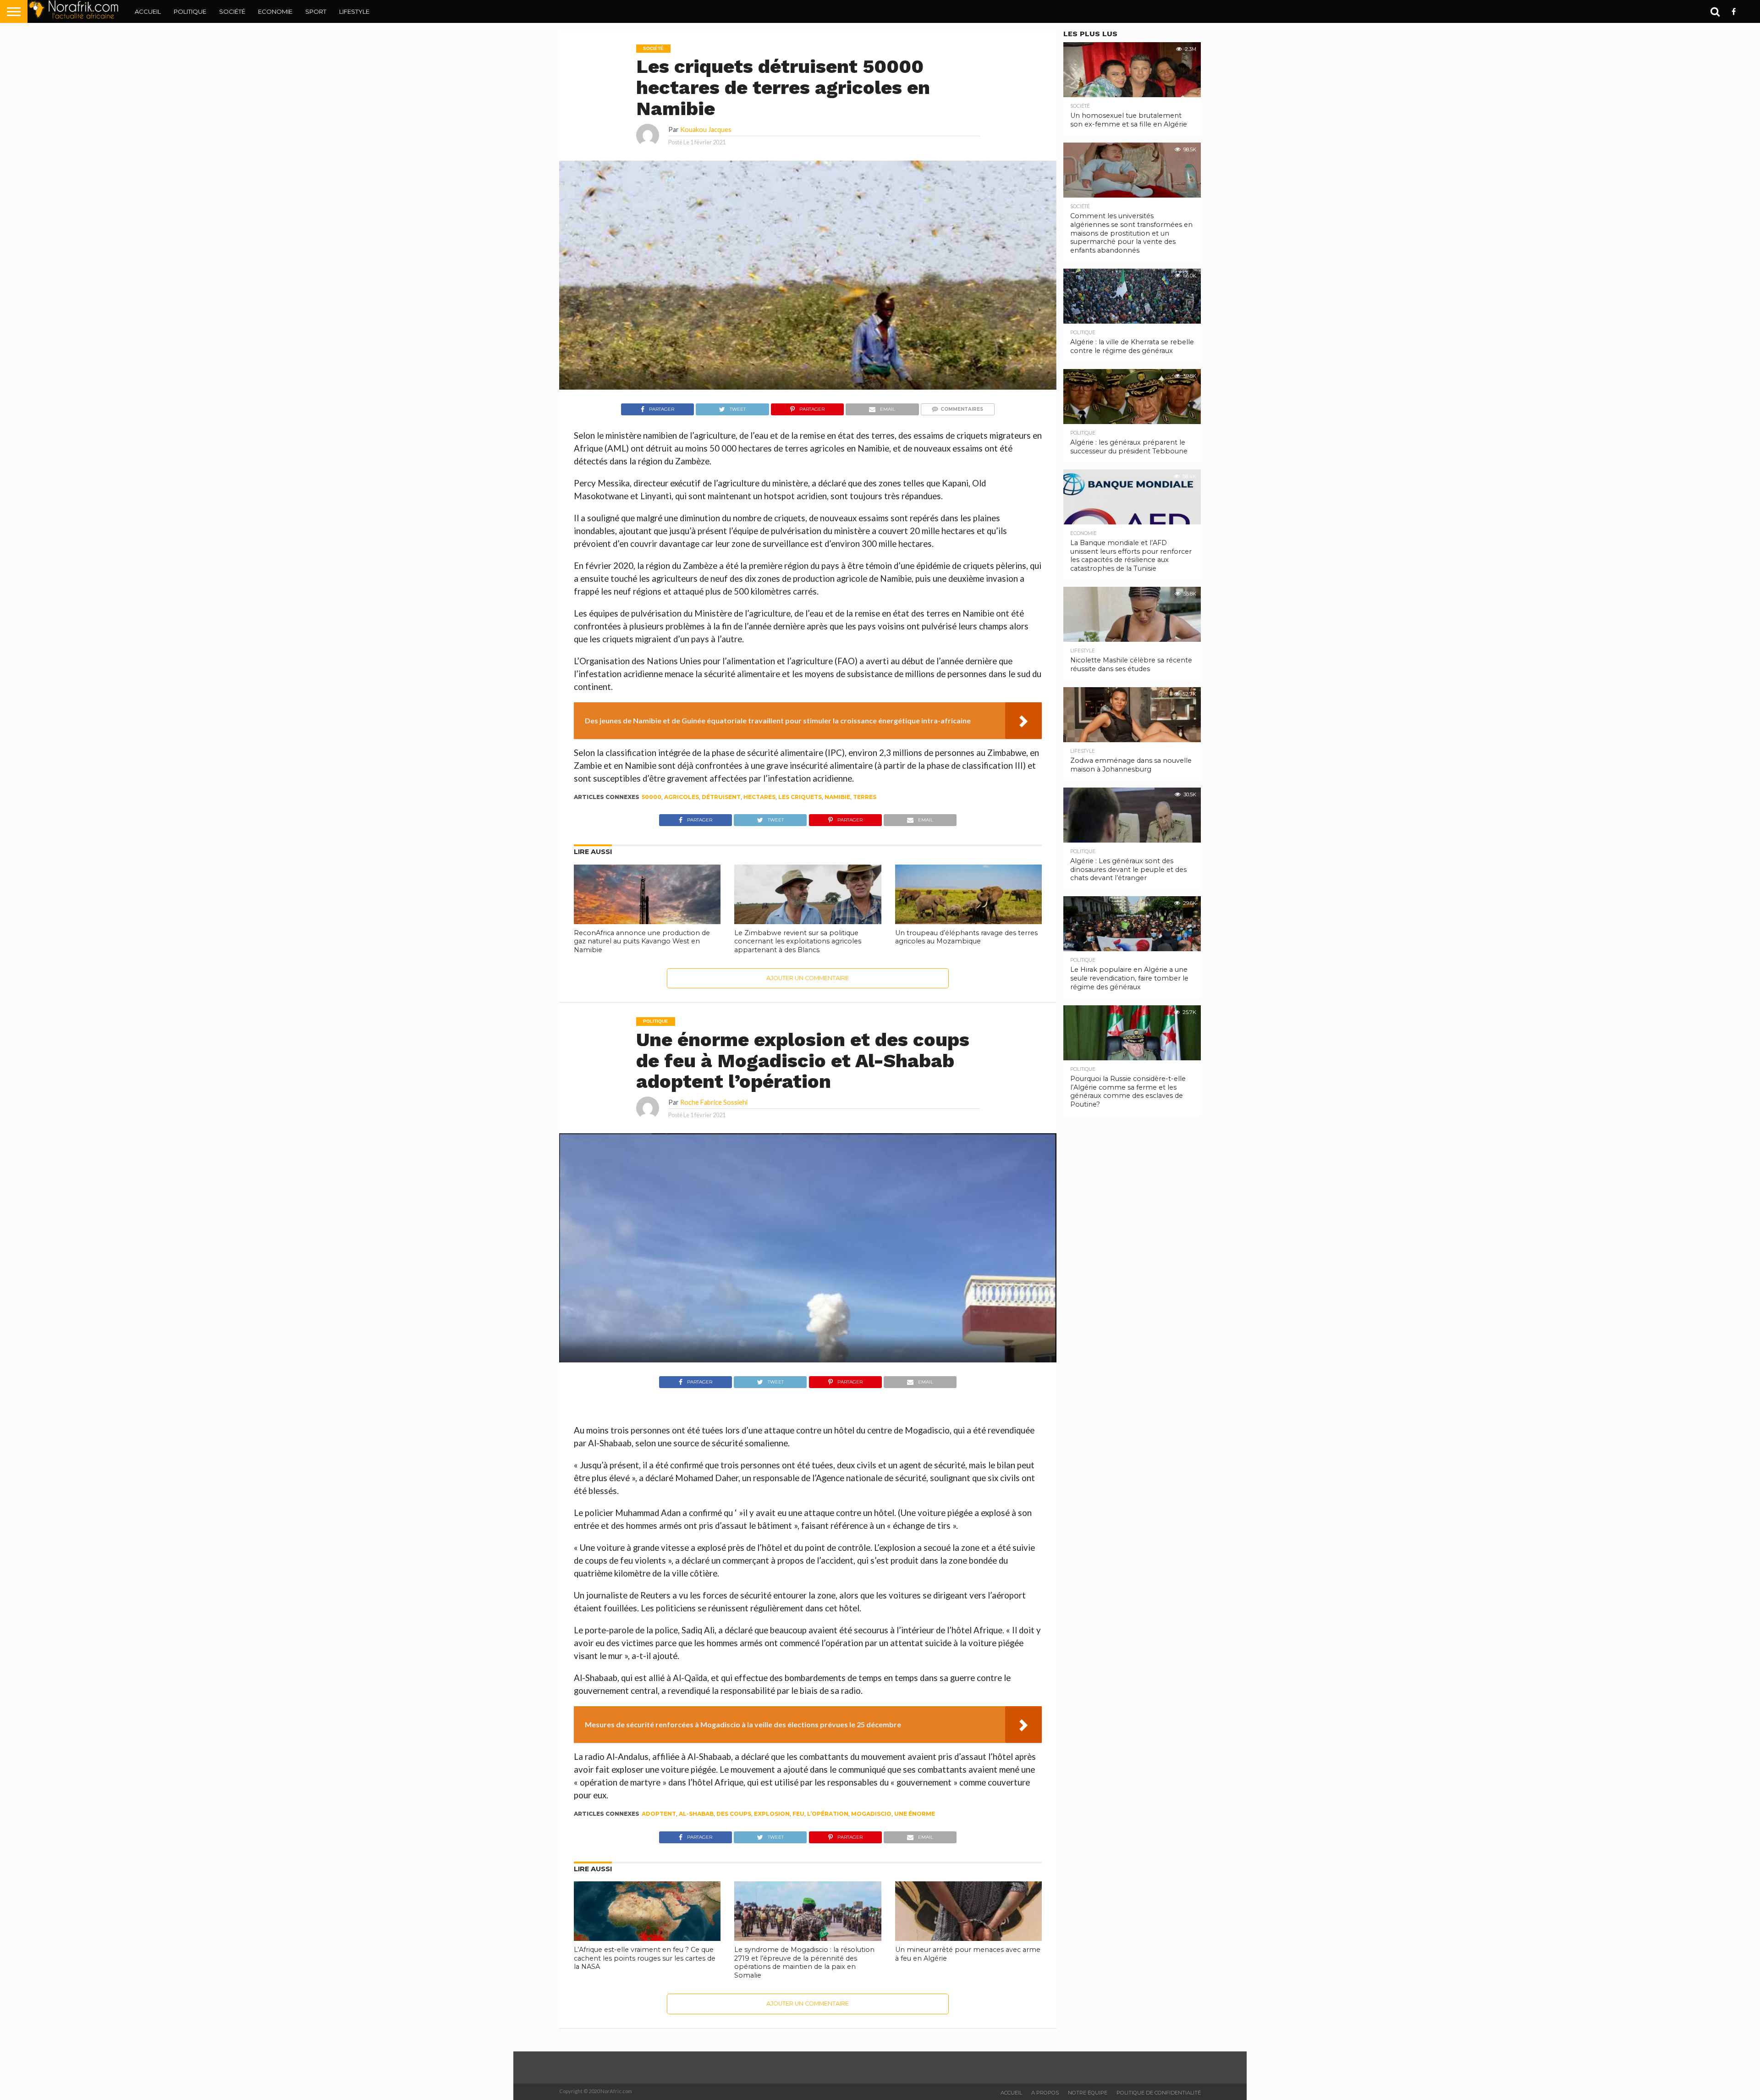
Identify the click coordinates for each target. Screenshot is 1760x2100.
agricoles (682, 797)
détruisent (721, 797)
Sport (316, 11)
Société (232, 11)
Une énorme (915, 1814)
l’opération (828, 1814)
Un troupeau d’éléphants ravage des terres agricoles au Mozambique (966, 937)
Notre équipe (1088, 2093)
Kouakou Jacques (706, 130)
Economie (275, 11)
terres (865, 797)
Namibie (837, 797)
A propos (1045, 2093)
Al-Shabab (696, 1814)
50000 (652, 797)
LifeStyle (354, 11)
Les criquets (800, 797)
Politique (190, 11)
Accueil (148, 11)
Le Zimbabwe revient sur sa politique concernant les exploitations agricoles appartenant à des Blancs (798, 941)
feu (798, 1814)
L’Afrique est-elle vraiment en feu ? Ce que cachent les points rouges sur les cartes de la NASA (645, 1958)
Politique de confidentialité (1159, 2093)
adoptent (659, 1814)
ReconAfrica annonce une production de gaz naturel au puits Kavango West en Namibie (642, 941)
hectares (759, 797)
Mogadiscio (871, 1814)
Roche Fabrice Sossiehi (714, 1102)
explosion (772, 1814)
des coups (734, 1814)
